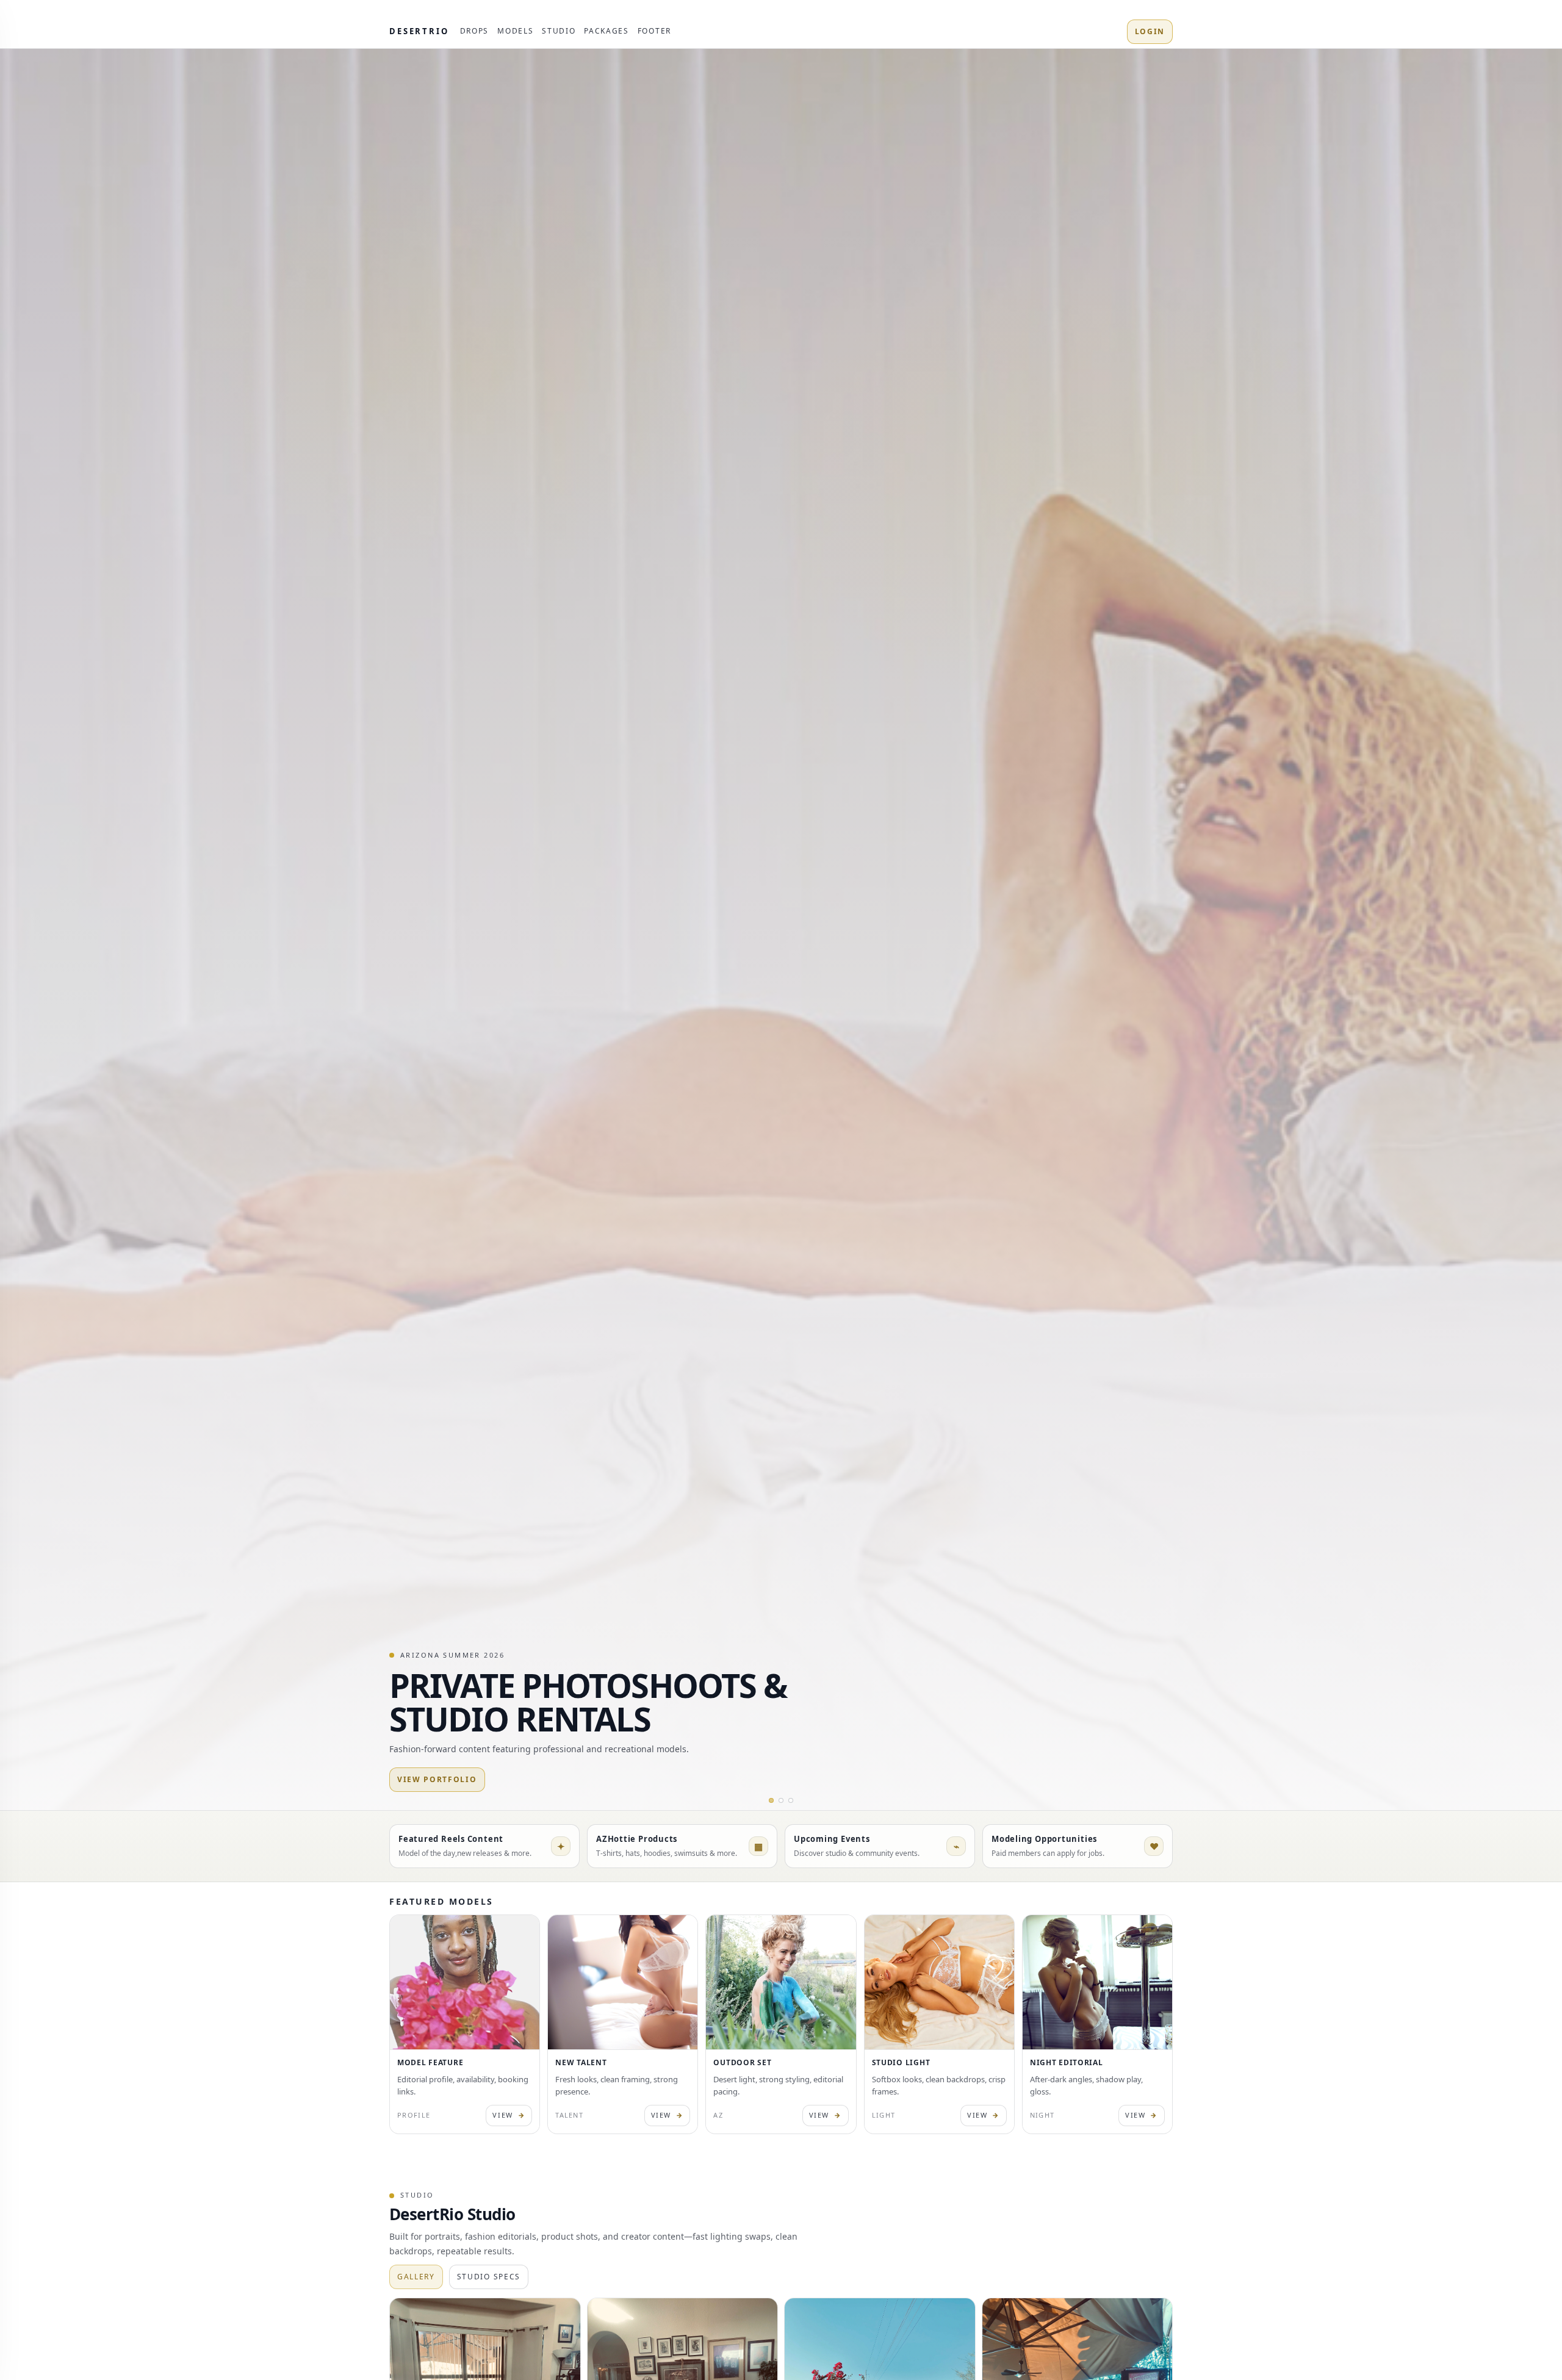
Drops (474, 31)
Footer (654, 31)
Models (515, 31)
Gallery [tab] (416, 2277)
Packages (606, 31)
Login (1150, 31)
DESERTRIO (419, 31)
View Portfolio (437, 1779)
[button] (771, 1800)
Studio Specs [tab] (489, 2277)
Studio (559, 31)
